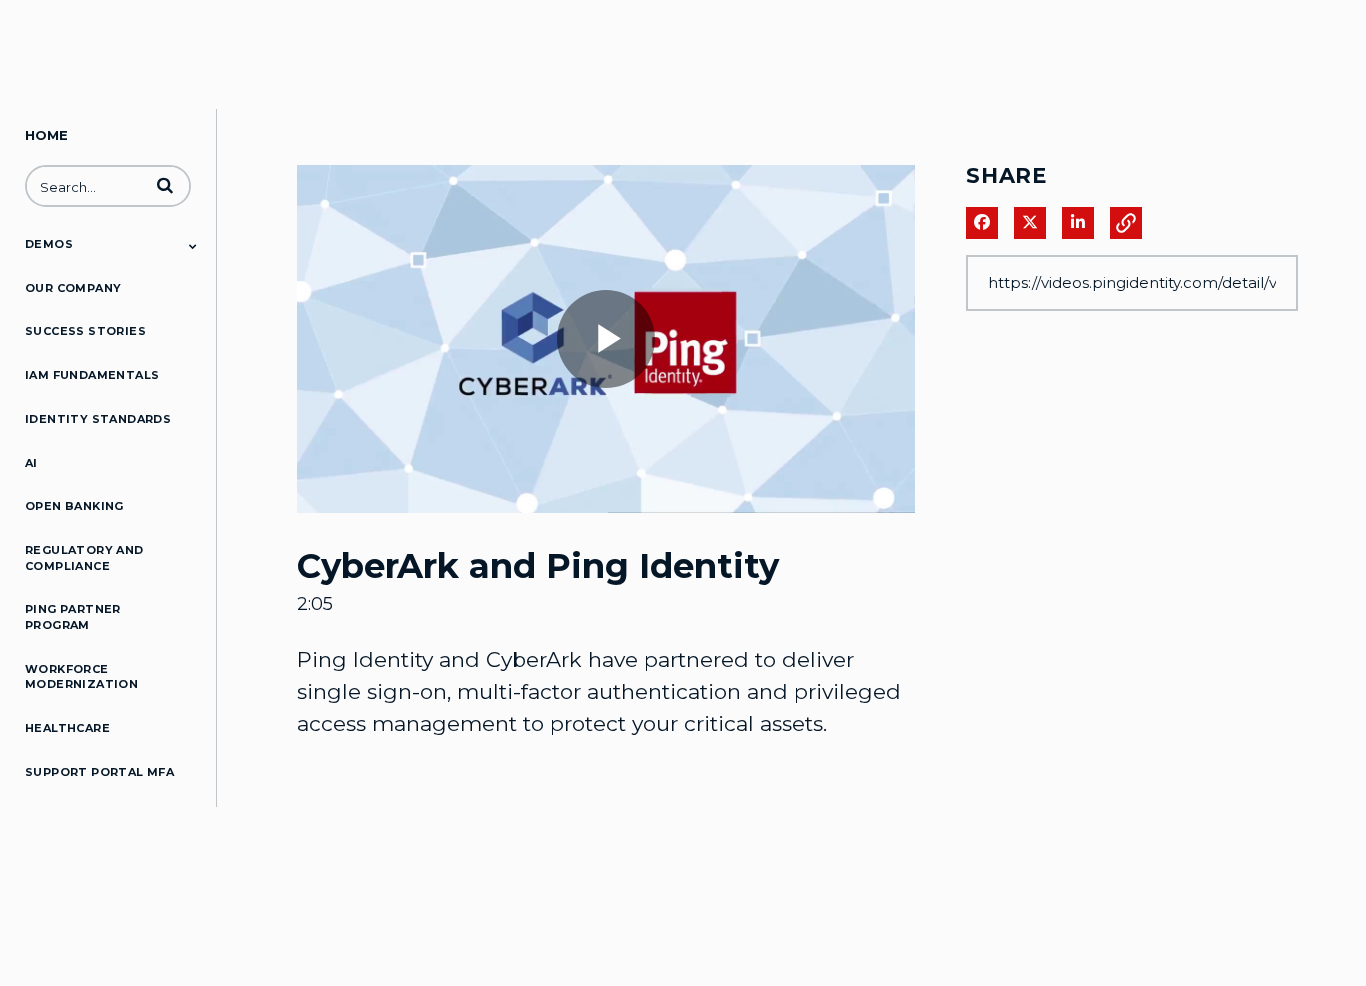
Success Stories (85, 331)
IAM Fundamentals (92, 375)
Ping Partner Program (73, 617)
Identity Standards (98, 419)
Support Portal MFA (99, 772)
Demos (49, 244)
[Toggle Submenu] (193, 246)
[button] (165, 185)
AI (31, 463)
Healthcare (67, 728)
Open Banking (74, 506)
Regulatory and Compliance (84, 558)
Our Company (73, 288)
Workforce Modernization (81, 677)
